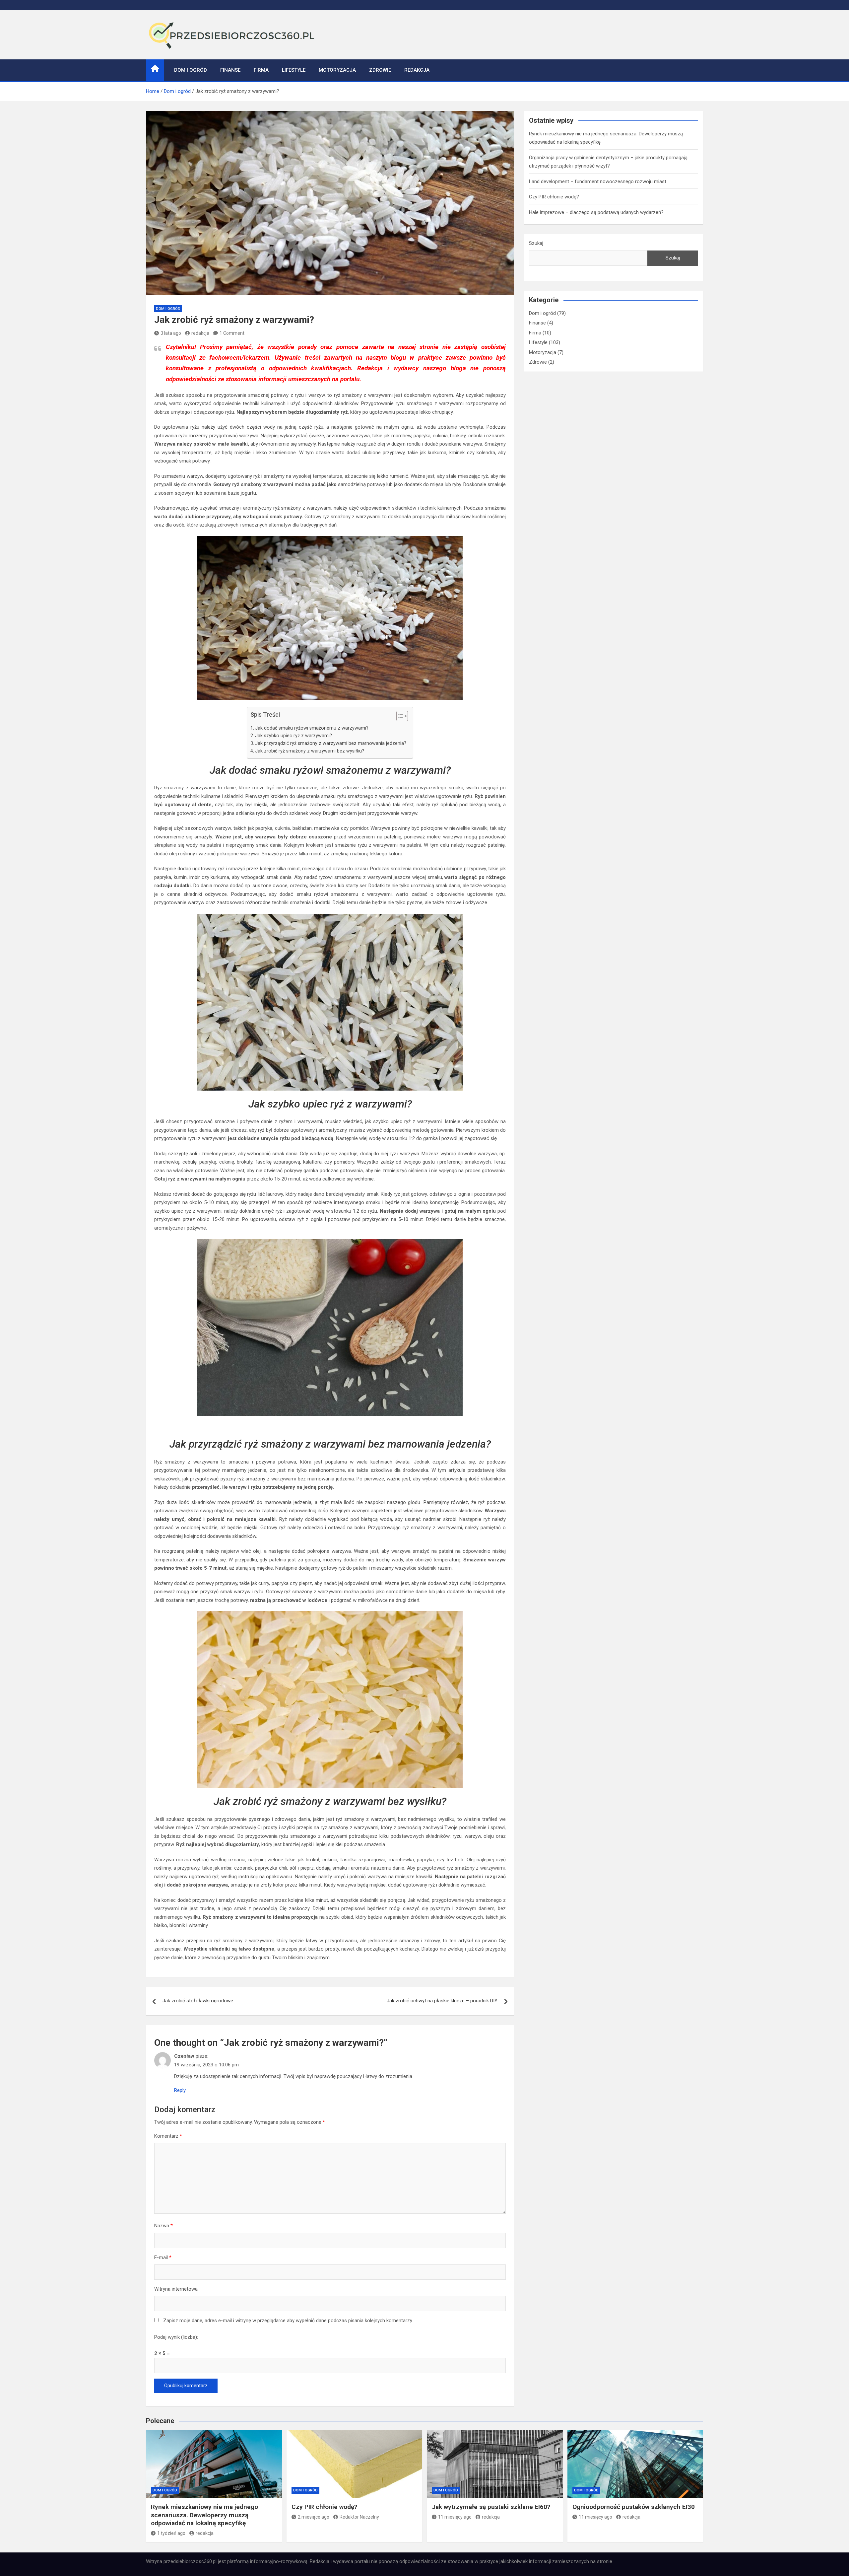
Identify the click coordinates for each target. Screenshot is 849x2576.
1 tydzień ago (171, 2533)
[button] (399, 717)
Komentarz (168, 2136)
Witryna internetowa (176, 2289)
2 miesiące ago (314, 2517)
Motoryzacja (337, 70)
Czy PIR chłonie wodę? (554, 197)
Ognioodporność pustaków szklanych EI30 (634, 2507)
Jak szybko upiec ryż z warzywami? (294, 736)
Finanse (230, 70)
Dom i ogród (191, 70)
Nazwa (163, 2226)
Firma (261, 70)
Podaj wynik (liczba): (176, 2337)
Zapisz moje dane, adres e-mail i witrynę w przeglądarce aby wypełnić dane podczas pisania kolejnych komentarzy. (288, 2321)
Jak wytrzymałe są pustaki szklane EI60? (491, 2507)
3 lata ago (171, 333)
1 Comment (232, 333)
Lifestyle (294, 70)
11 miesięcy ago (455, 2517)
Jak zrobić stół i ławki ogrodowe (198, 2001)
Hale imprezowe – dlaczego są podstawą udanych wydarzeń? (596, 212)
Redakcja (417, 70)
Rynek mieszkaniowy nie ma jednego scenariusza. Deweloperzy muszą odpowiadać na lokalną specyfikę (204, 2515)
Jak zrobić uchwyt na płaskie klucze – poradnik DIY (442, 2001)
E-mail (163, 2257)
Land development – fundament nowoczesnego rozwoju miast (598, 181)
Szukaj (536, 243)
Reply (180, 2090)
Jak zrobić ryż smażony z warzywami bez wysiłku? (310, 751)
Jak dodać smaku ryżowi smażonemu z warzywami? (312, 728)
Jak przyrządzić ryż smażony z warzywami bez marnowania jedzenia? (331, 743)
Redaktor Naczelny (359, 2517)
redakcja (200, 333)
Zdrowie (380, 70)
